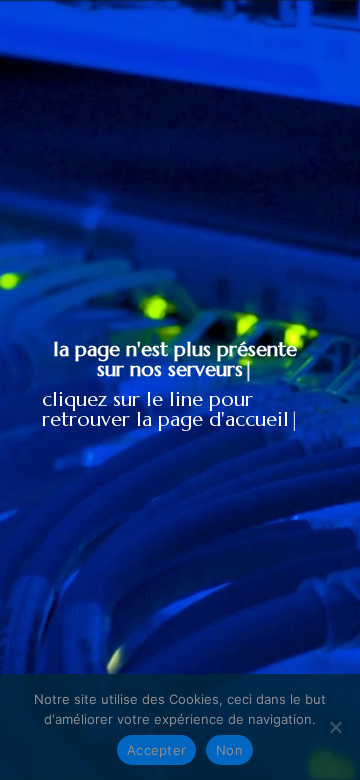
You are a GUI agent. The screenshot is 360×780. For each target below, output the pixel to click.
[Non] (335, 727)
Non (229, 750)
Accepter (156, 750)
